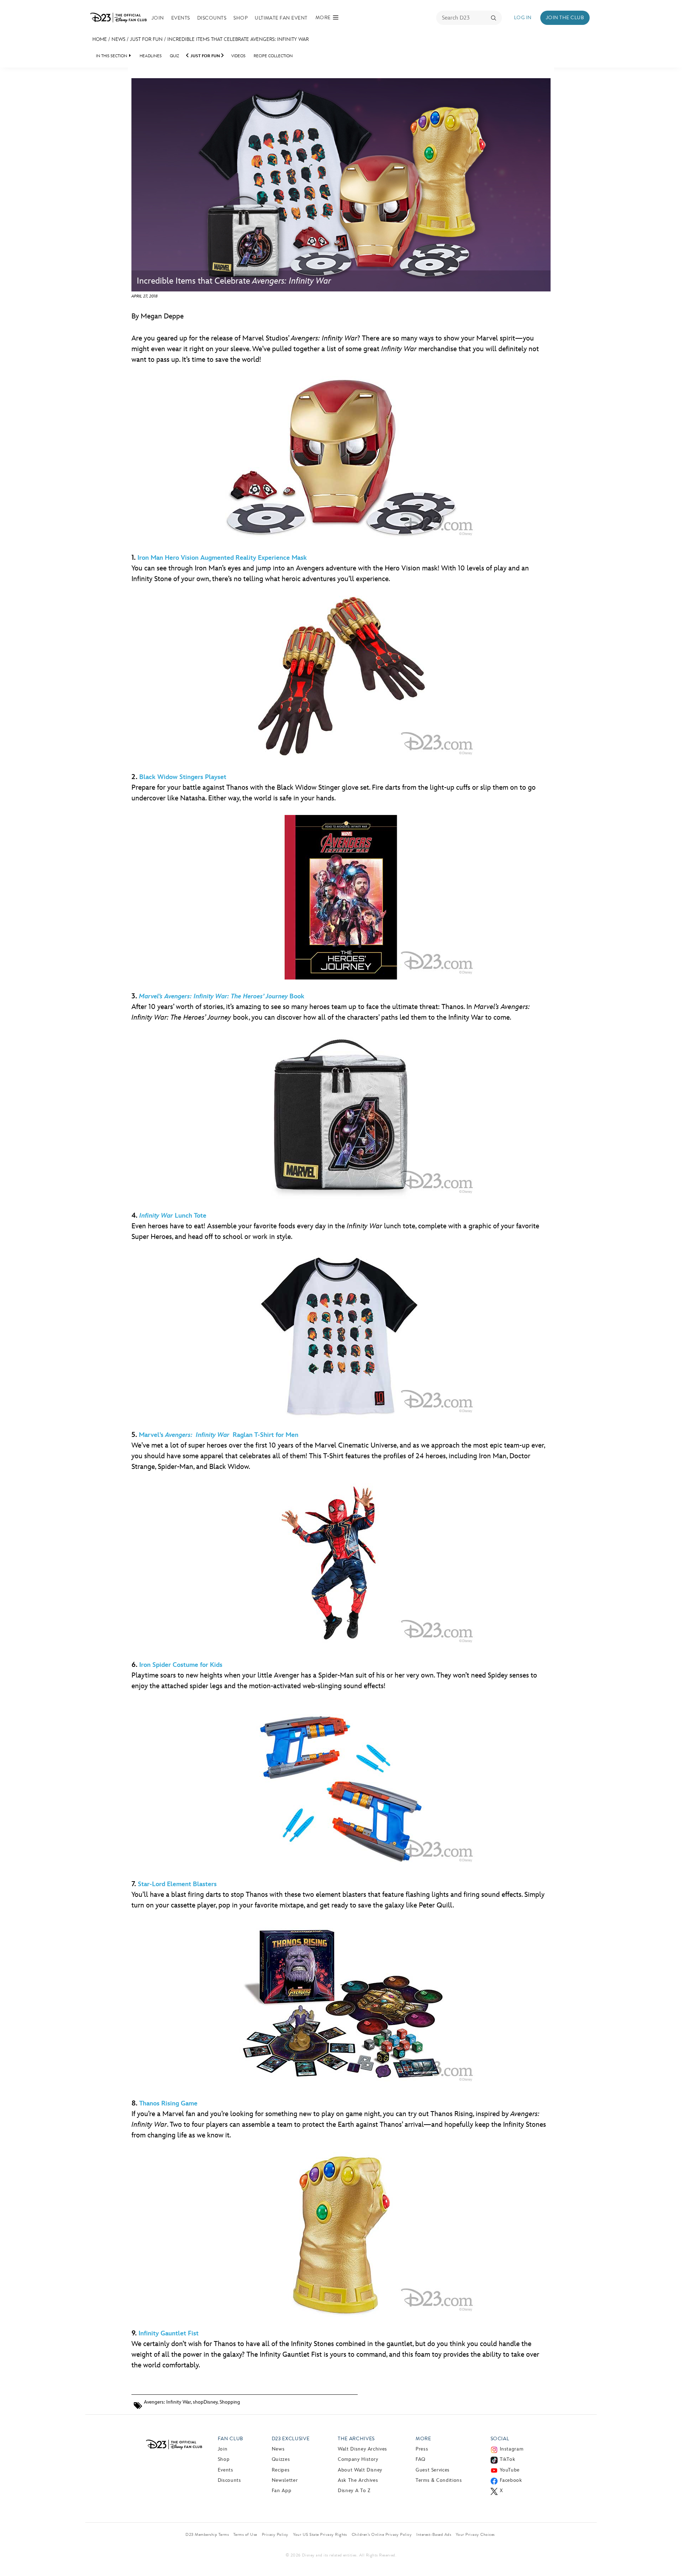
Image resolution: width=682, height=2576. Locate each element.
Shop (240, 18)
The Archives (356, 2439)
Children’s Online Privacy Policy (382, 2534)
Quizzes (281, 2459)
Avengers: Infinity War (167, 2402)
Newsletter (285, 2480)
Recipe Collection (273, 56)
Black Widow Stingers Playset (183, 777)
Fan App (282, 2491)
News (118, 39)
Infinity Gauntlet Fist (169, 2333)
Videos (238, 56)
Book (222, 996)
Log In (523, 18)
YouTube (510, 2470)
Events (181, 18)
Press (422, 2449)
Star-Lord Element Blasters (177, 1884)
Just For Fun (146, 39)
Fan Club (231, 2439)
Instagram (512, 2449)
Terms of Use (245, 2534)
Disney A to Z (354, 2491)
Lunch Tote (173, 1216)
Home (100, 39)
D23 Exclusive (291, 2439)
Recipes (281, 2470)
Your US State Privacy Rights (320, 2534)
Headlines (151, 56)
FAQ (421, 2459)
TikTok (508, 2459)
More (423, 2439)
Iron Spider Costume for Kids (181, 1665)
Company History (358, 2459)
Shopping (230, 2402)
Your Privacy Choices (475, 2534)
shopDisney (205, 2402)
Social (500, 2439)
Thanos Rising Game (168, 2103)
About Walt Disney (360, 2470)
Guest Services (433, 2470)
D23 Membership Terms (207, 2534)
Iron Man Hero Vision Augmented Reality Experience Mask (222, 558)
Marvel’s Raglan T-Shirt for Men (219, 1435)
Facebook (511, 2480)
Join (158, 18)
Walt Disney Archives (362, 2449)
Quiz (174, 56)
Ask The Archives (358, 2480)
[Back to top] (668, 2556)
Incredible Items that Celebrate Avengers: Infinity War (238, 39)
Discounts (212, 18)
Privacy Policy (275, 2534)
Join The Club (565, 18)
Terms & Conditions (439, 2480)
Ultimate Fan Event (281, 18)
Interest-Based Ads (434, 2534)
